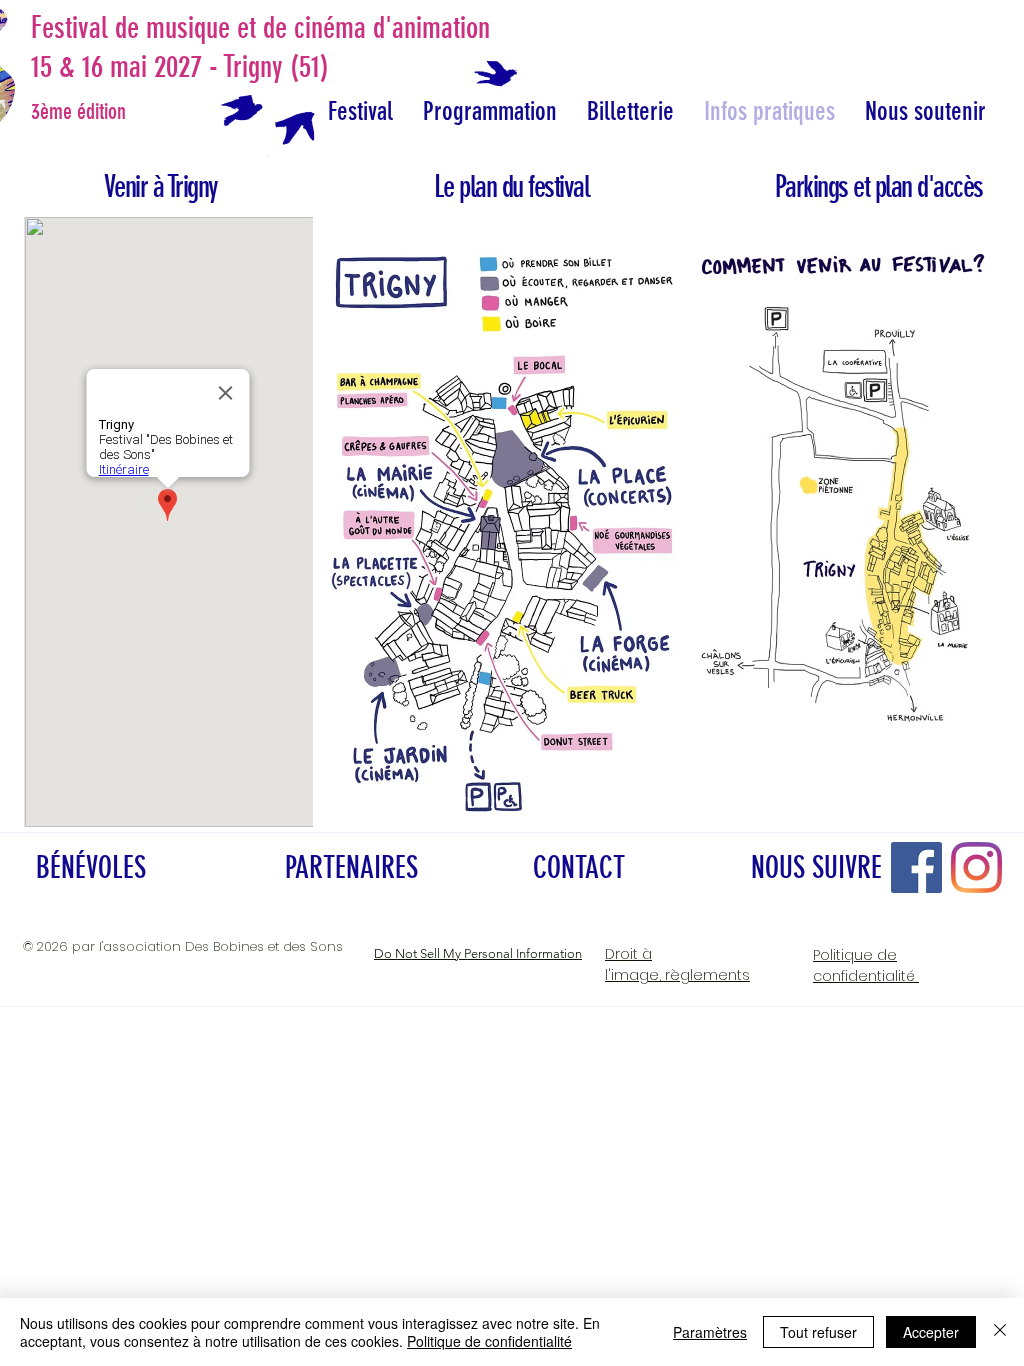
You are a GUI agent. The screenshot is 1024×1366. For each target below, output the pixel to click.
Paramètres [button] (710, 1332)
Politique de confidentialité (489, 1341)
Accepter (931, 1332)
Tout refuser (818, 1332)
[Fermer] (1000, 1332)
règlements (677, 964)
